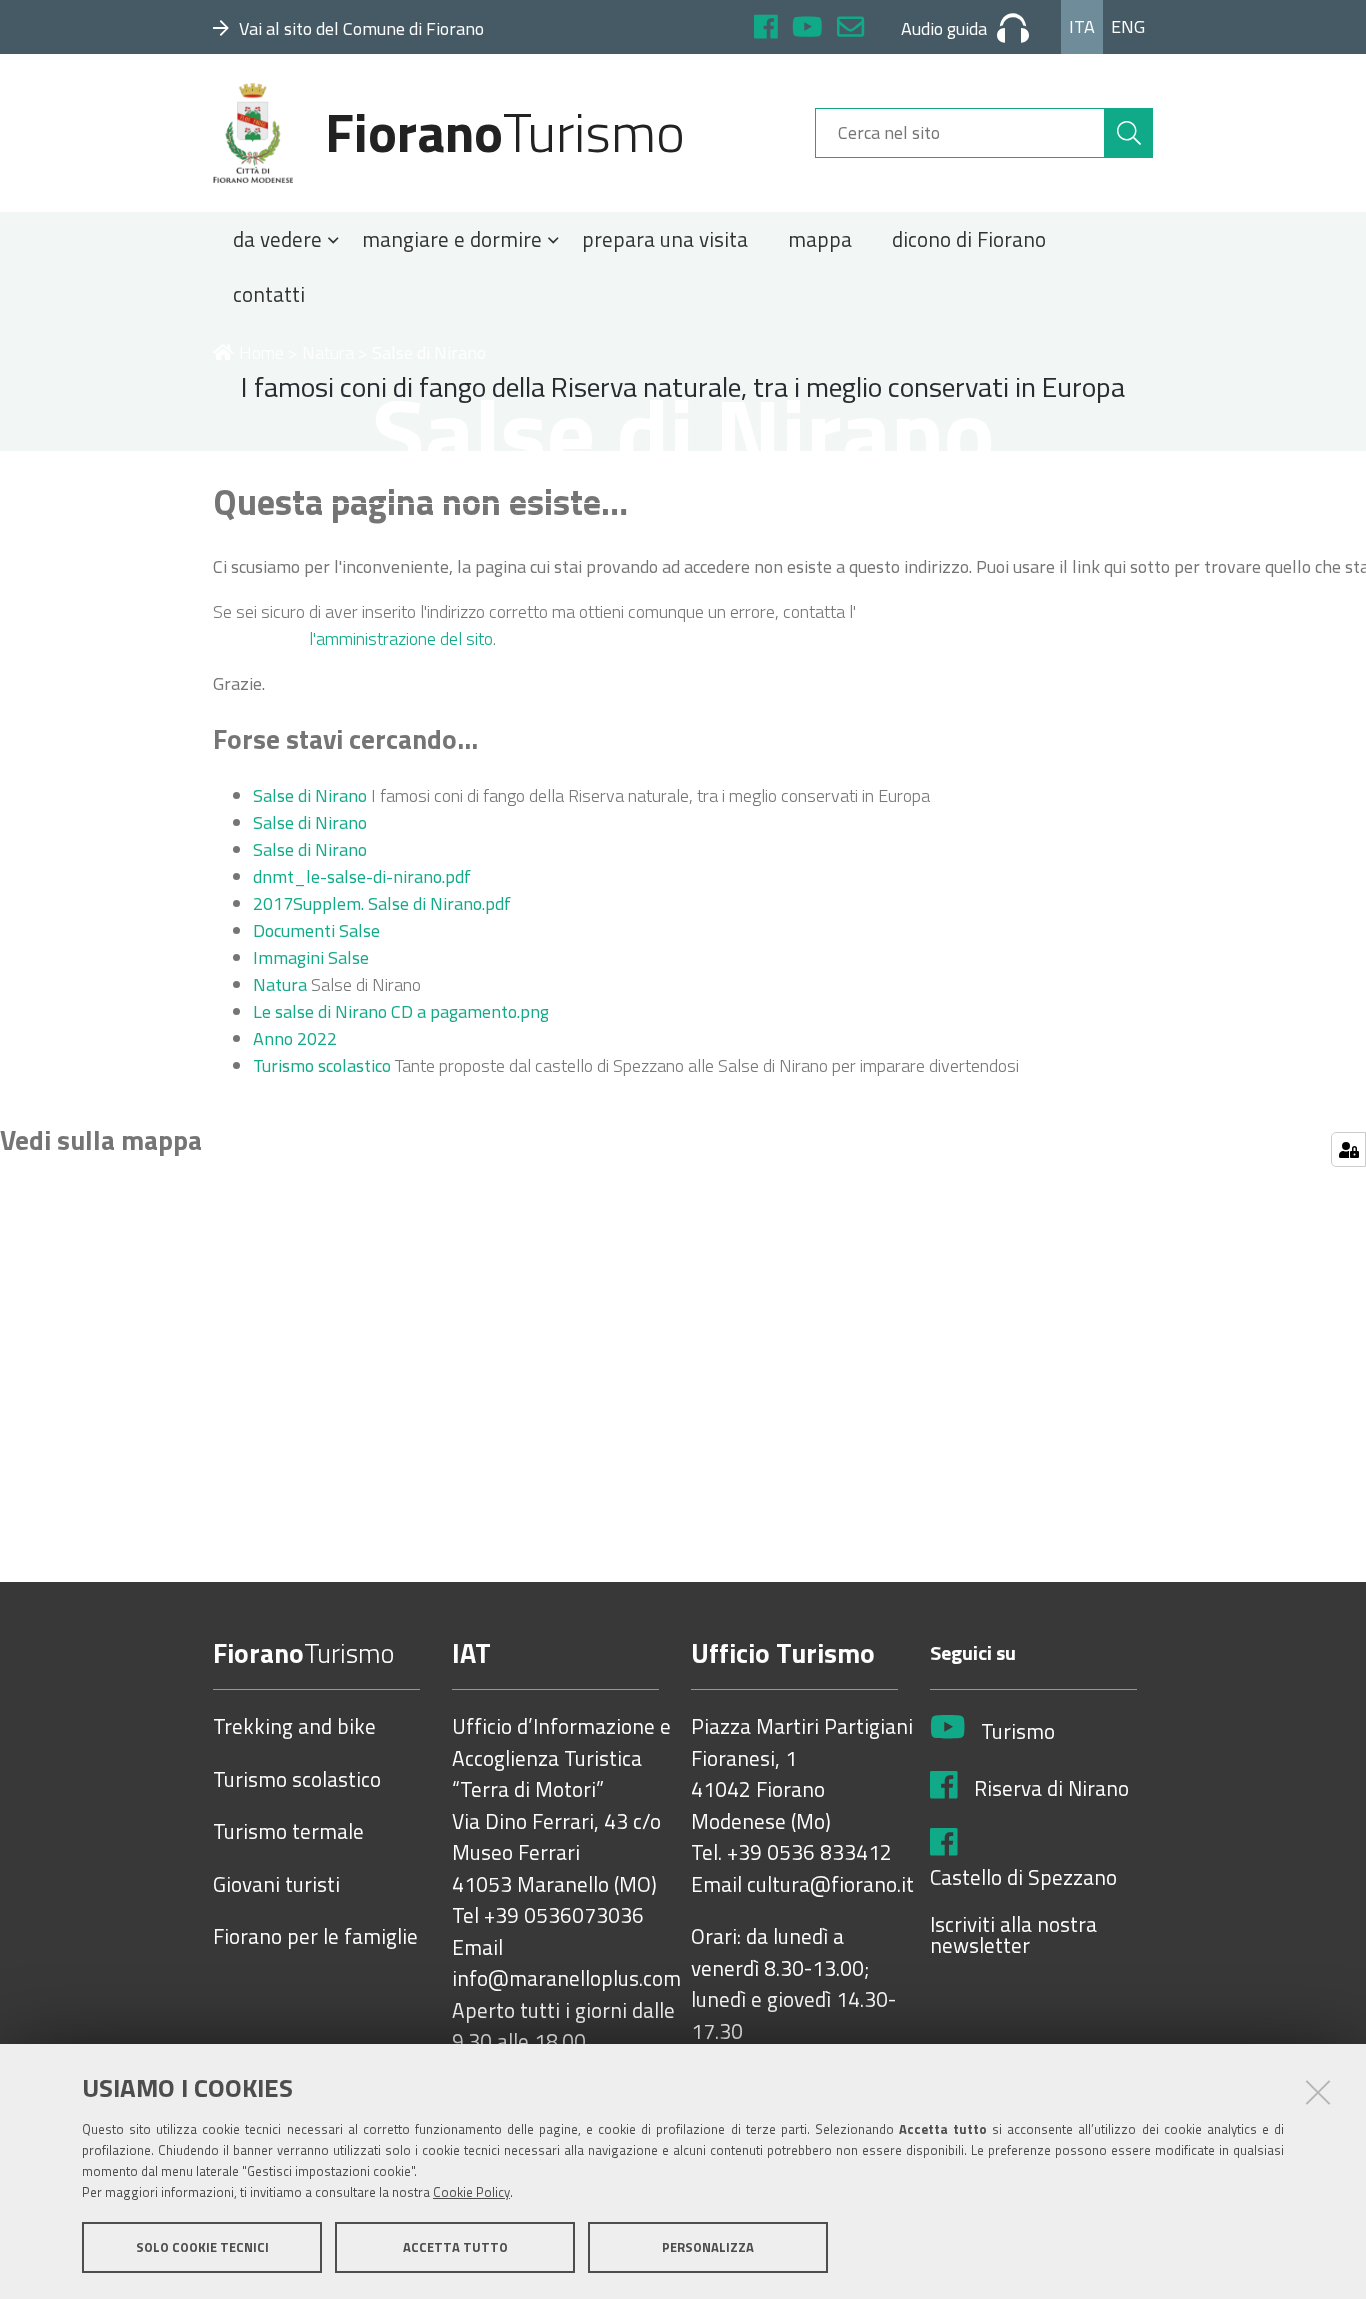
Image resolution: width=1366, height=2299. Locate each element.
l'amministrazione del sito (401, 638)
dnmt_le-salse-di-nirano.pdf (362, 876)
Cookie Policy (471, 2192)
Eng (1128, 26)
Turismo (1018, 1732)
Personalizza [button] (708, 2247)
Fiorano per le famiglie (315, 1937)
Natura (328, 352)
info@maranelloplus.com (566, 1979)
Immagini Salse (311, 957)
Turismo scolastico (322, 1065)
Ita (1082, 26)
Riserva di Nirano (1051, 1789)
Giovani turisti (276, 1885)
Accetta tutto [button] (455, 2247)
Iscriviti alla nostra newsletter (1013, 1935)
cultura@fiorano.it (830, 1885)
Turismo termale (288, 1832)
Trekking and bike (294, 1727)
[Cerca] (1129, 133)
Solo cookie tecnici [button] (202, 2247)
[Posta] (850, 29)
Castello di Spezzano (1023, 1878)
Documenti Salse (316, 930)
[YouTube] (807, 29)
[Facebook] (766, 29)
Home (261, 352)
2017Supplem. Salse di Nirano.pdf (382, 903)
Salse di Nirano (310, 795)
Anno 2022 (295, 1038)
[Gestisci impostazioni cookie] (1348, 1149)
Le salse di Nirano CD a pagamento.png (401, 1011)
